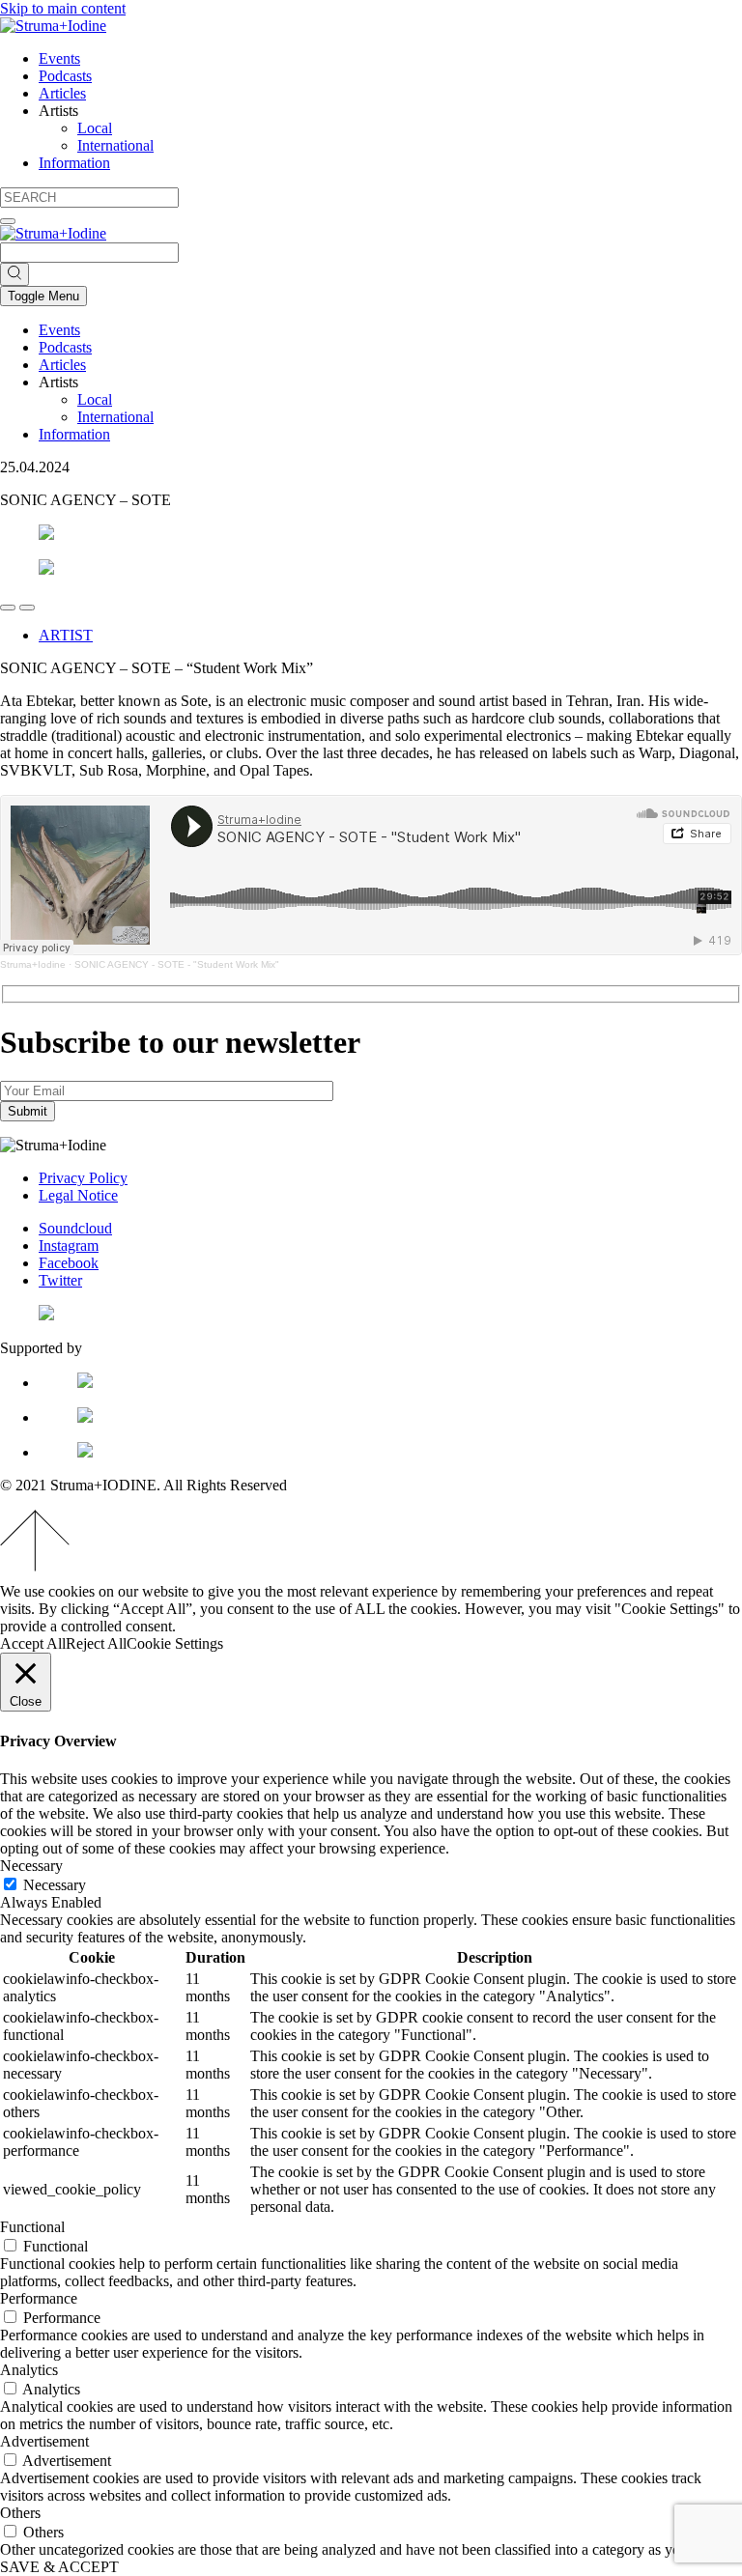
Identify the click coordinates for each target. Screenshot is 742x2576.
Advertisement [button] (44, 2441)
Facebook (69, 1263)
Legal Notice (78, 1195)
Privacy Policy (83, 1178)
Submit (28, 1111)
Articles (62, 93)
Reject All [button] (96, 1643)
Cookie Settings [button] (175, 1643)
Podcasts (65, 76)
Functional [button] (32, 2227)
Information (74, 163)
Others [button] (20, 2513)
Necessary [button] (31, 1866)
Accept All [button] (33, 1643)
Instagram (69, 1246)
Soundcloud (75, 1228)
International (115, 145)
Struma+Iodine (33, 964)
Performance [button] (39, 2298)
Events (59, 58)
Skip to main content (63, 8)
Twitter (60, 1280)
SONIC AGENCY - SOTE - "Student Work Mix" (177, 964)
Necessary (55, 1885)
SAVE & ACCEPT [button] (59, 2567)
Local (95, 128)
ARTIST (66, 635)
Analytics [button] (29, 2370)
